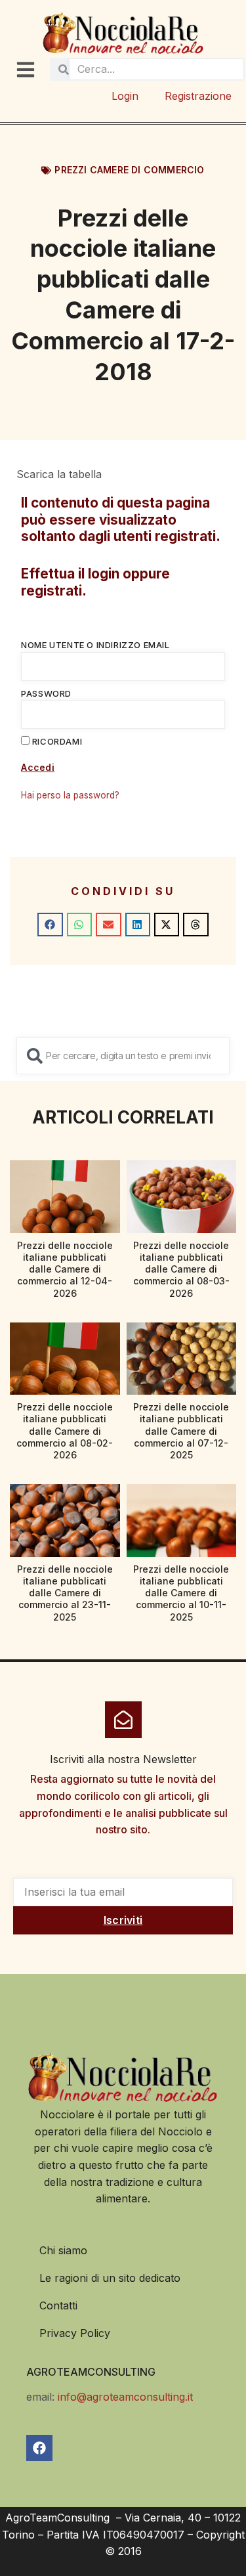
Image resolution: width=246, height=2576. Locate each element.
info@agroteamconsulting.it (125, 2397)
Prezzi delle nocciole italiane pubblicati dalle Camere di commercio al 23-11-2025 (65, 1593)
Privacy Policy (75, 2333)
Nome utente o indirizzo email (95, 645)
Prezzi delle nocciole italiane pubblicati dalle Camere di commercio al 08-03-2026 (181, 1269)
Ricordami (56, 741)
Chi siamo (63, 2250)
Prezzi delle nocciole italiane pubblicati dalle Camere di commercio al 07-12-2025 (181, 1431)
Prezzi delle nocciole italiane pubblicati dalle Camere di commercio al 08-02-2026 (65, 1431)
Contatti (58, 2305)
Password (46, 693)
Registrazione (198, 96)
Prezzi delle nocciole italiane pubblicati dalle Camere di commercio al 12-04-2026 (65, 1269)
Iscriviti (123, 1920)
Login (125, 96)
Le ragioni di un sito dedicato (110, 2278)
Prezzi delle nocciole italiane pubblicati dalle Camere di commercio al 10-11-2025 (181, 1593)
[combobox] (123, 1056)
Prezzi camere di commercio (129, 170)
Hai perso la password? (70, 795)
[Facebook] (39, 2448)
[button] (50, 925)
